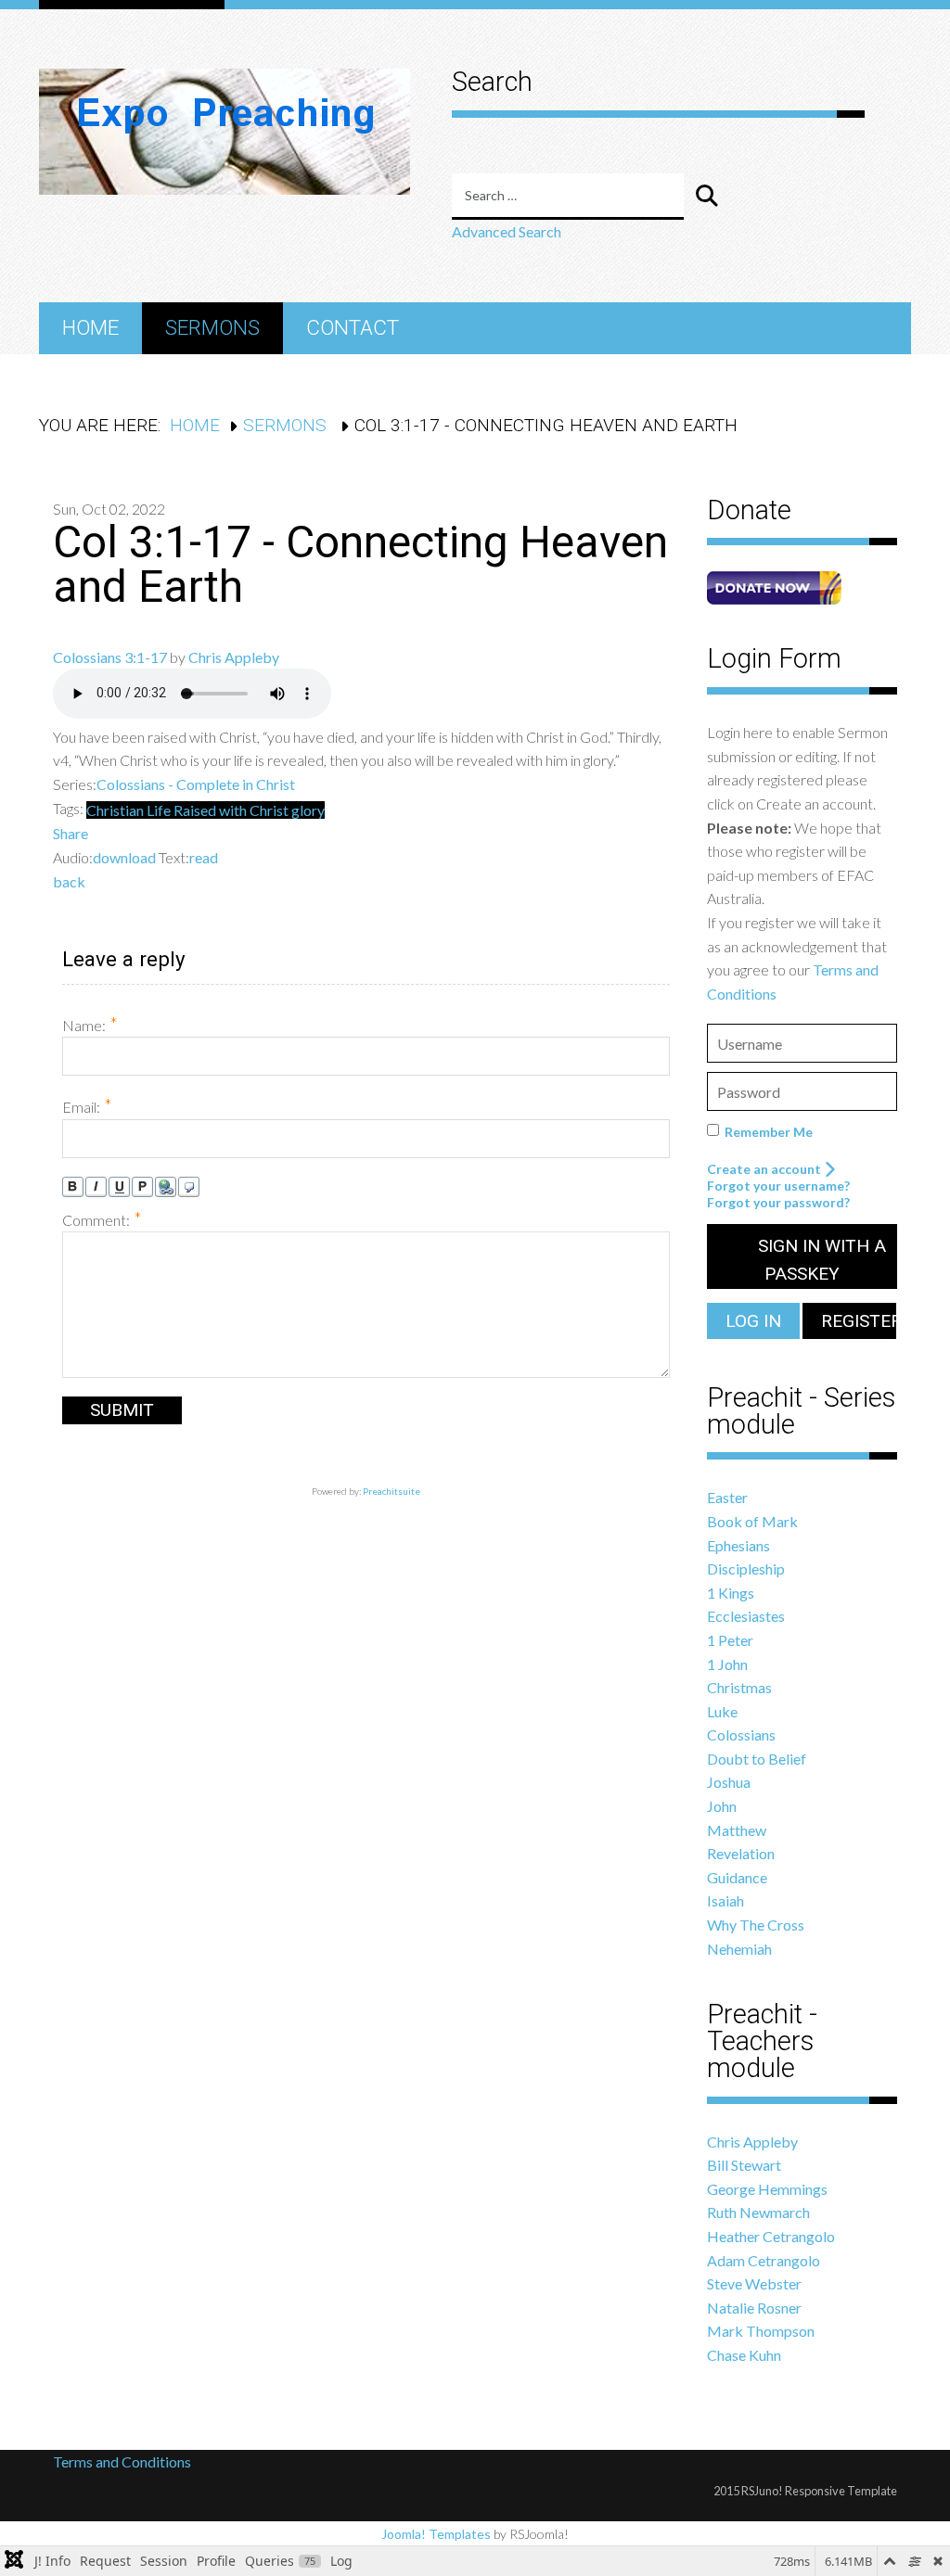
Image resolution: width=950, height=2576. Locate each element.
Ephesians (738, 1545)
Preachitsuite (392, 1491)
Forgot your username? (778, 1186)
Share (71, 833)
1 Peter (730, 1640)
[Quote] (189, 1187)
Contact (353, 327)
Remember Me (769, 1132)
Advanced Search (507, 231)
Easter (727, 1497)
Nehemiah (739, 1949)
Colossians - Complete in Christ (196, 784)
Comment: (102, 1219)
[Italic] (96, 1187)
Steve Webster (754, 2283)
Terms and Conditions (123, 2461)
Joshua (729, 1782)
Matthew (737, 1830)
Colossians (741, 1734)
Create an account (765, 1169)
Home (90, 327)
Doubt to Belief (757, 1759)
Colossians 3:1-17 (110, 657)
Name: (90, 1024)
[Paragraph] (142, 1187)
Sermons (212, 327)
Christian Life (130, 810)
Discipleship (746, 1569)
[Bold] (73, 1187)
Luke (722, 1711)
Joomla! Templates (436, 2534)
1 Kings (731, 1593)
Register (858, 1321)
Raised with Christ (232, 810)
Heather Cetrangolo (771, 2236)
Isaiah (725, 1900)
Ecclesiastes (746, 1616)
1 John (727, 1664)
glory (308, 810)
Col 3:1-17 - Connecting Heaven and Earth (360, 564)
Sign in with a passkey (820, 1260)
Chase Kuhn (744, 2355)
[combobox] (568, 197)
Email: (87, 1106)
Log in (753, 1321)
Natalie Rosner (754, 2308)
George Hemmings (767, 2189)
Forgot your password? (778, 1202)
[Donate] (774, 586)
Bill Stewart (744, 2165)
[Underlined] (119, 1187)
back (69, 881)
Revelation (741, 1853)
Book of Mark (752, 1521)
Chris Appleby (234, 657)
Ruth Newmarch (758, 2212)
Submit (122, 1410)
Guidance (737, 1877)
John (722, 1806)
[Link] (166, 1187)
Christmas (739, 1687)
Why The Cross (756, 1925)
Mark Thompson (761, 2331)
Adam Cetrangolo (764, 2260)
